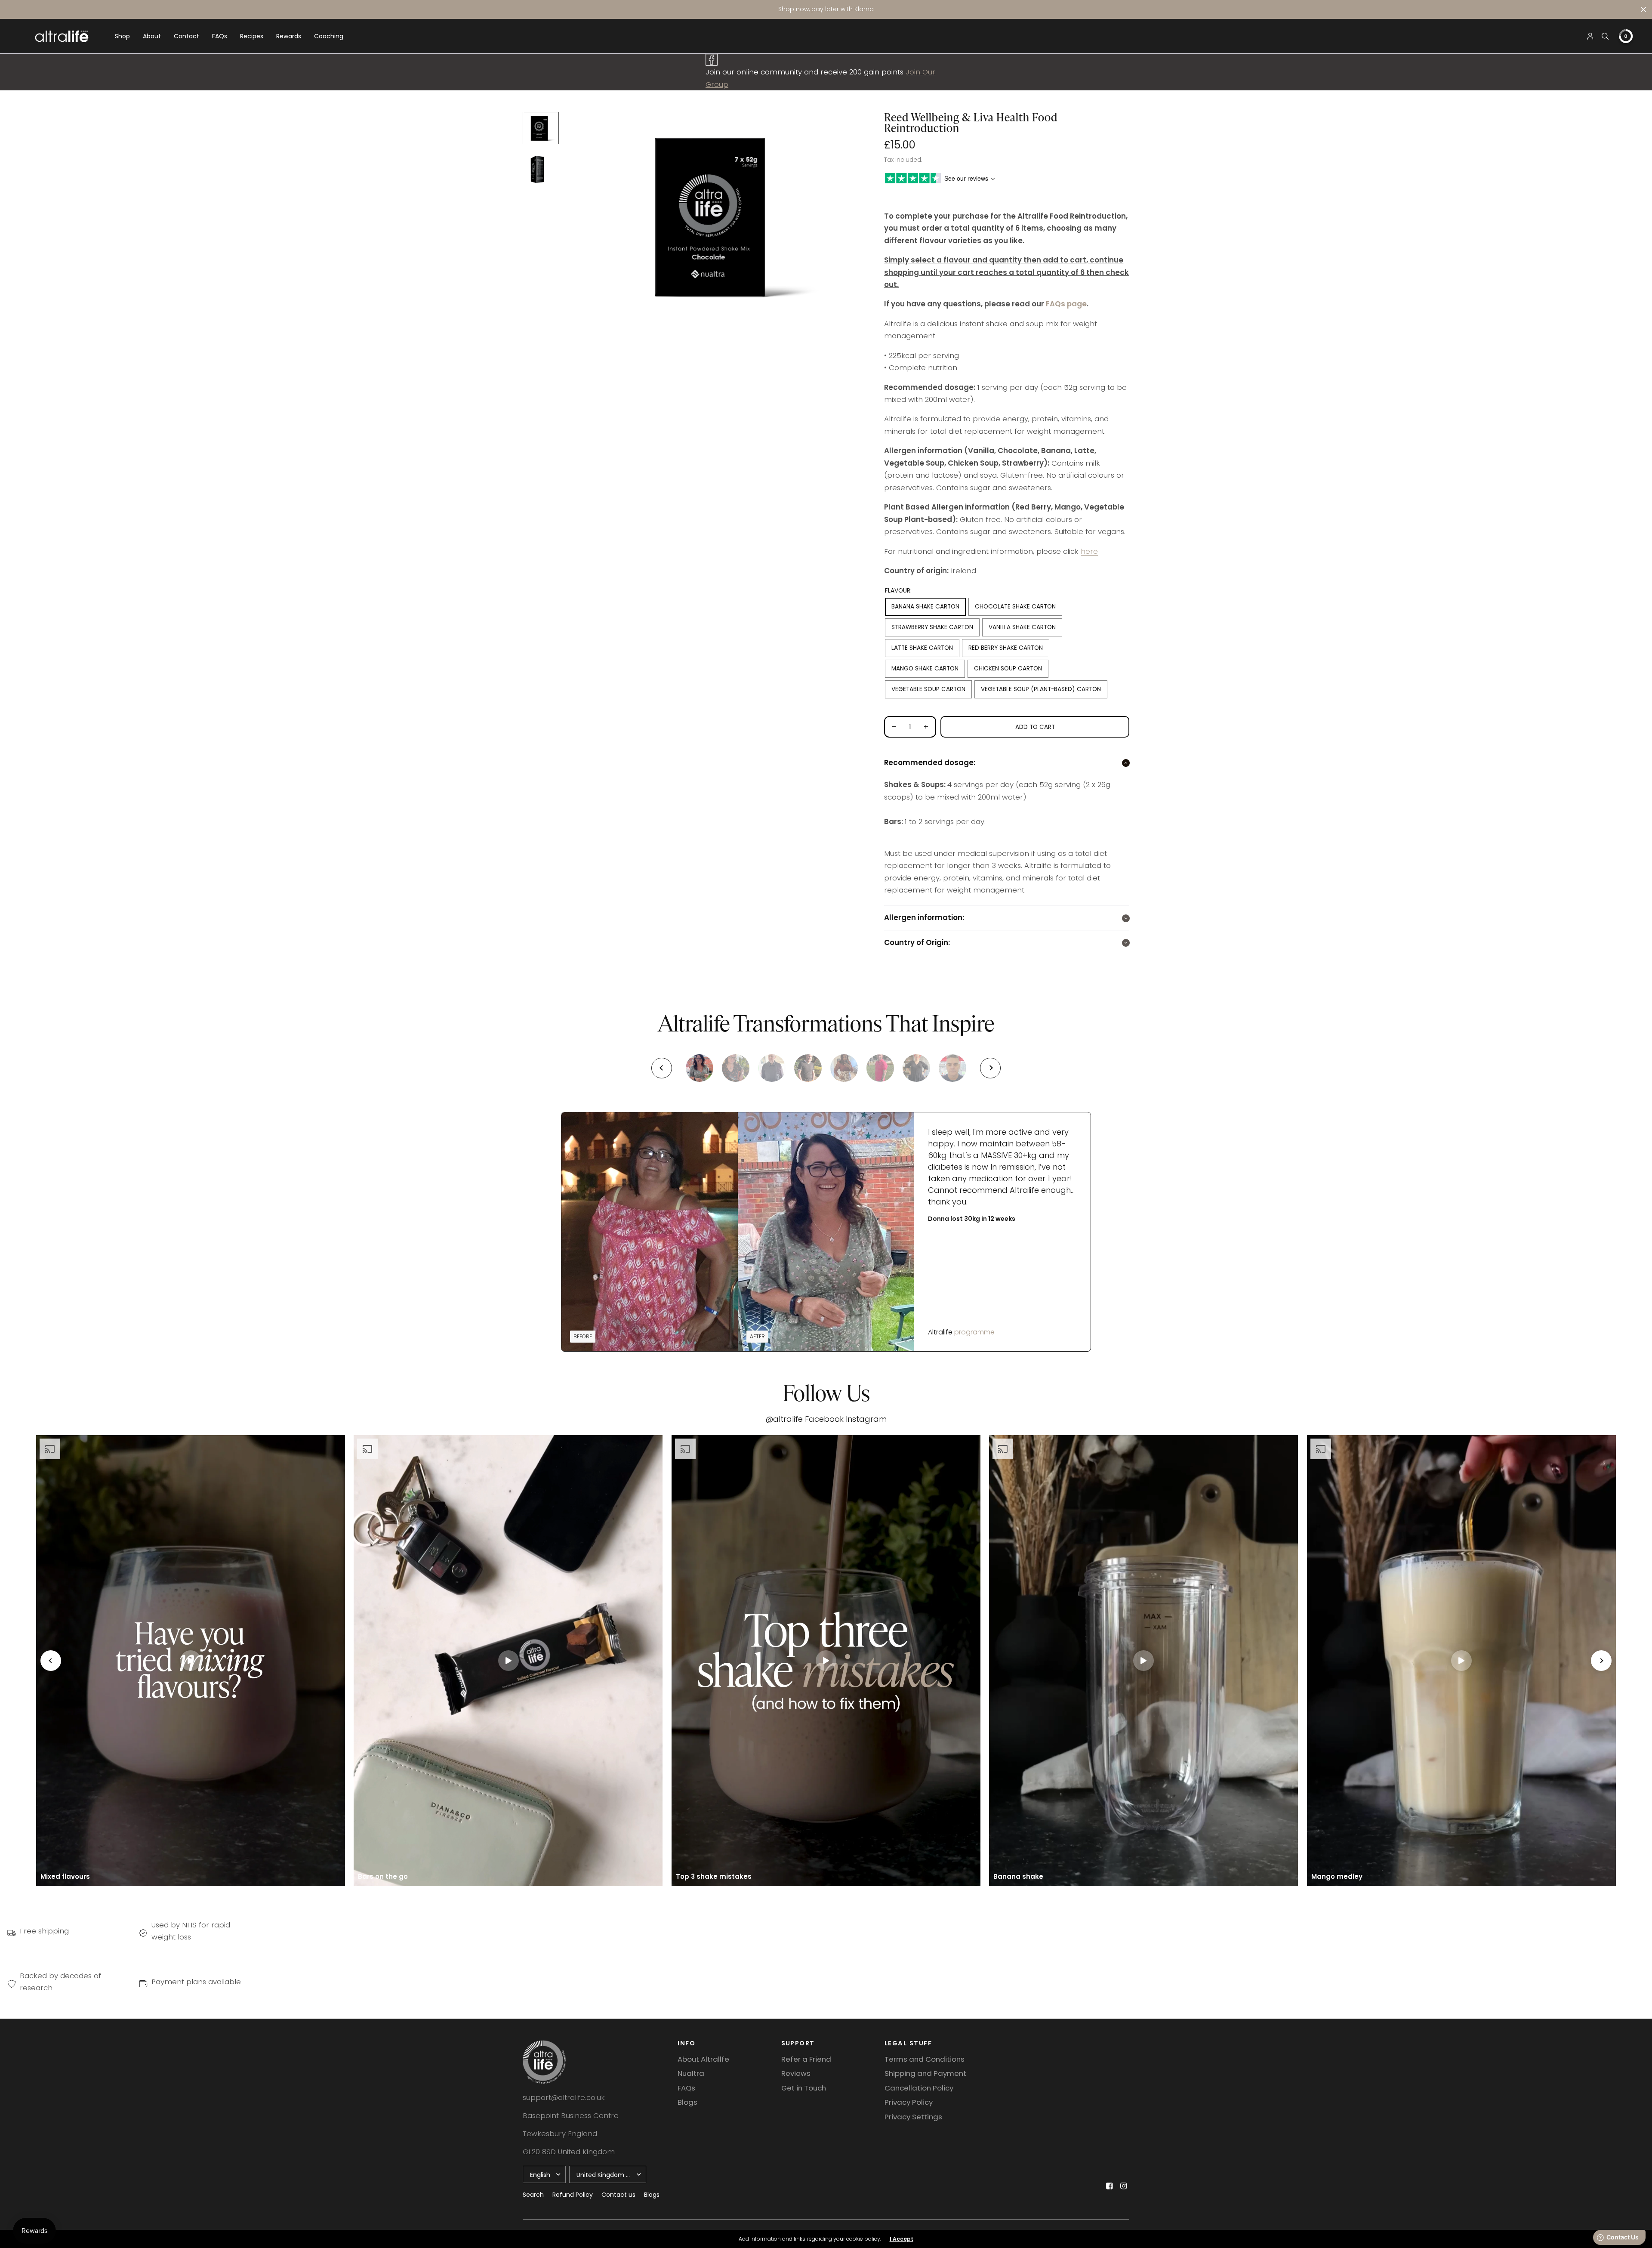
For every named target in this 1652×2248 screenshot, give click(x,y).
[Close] (1643, 9)
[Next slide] (990, 1068)
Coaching (329, 36)
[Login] (1590, 36)
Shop (122, 36)
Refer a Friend (806, 2059)
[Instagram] (1123, 2186)
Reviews (796, 2073)
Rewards (289, 36)
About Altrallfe (703, 2059)
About (152, 36)
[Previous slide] (662, 1068)
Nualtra (691, 2073)
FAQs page (1066, 304)
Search (533, 2195)
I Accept (902, 2239)
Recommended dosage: (930, 763)
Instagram (866, 1419)
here (1089, 551)
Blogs (687, 2102)
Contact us (618, 2195)
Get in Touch (804, 2088)
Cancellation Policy (919, 2088)
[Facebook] (1109, 2186)
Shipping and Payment (925, 2073)
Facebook (824, 1419)
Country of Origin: (917, 943)
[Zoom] (719, 215)
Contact (186, 36)
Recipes (252, 36)
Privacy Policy (909, 2102)
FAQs (220, 36)
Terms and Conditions (925, 2059)
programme (974, 1332)
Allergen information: (924, 918)
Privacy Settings (913, 2117)
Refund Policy (573, 2195)
